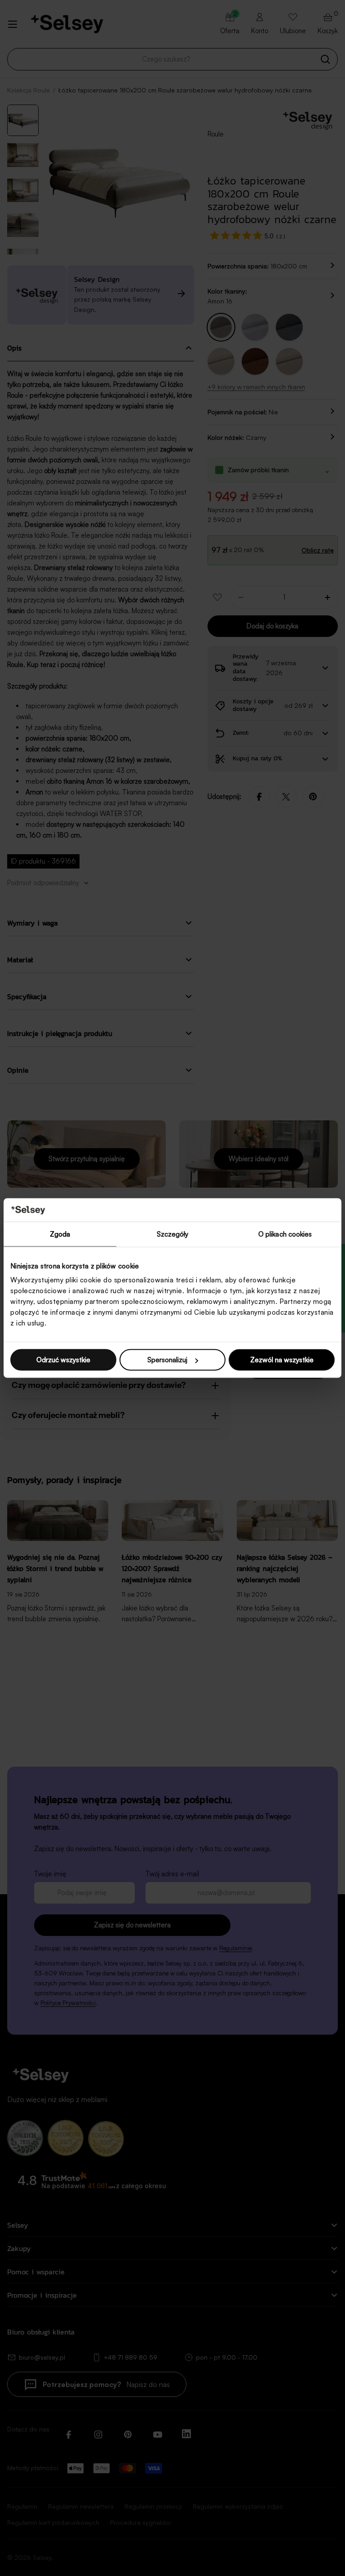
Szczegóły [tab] (173, 1234)
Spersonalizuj (167, 1360)
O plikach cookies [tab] (285, 1234)
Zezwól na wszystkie (282, 1360)
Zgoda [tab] (60, 1234)
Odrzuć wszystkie (63, 1360)
